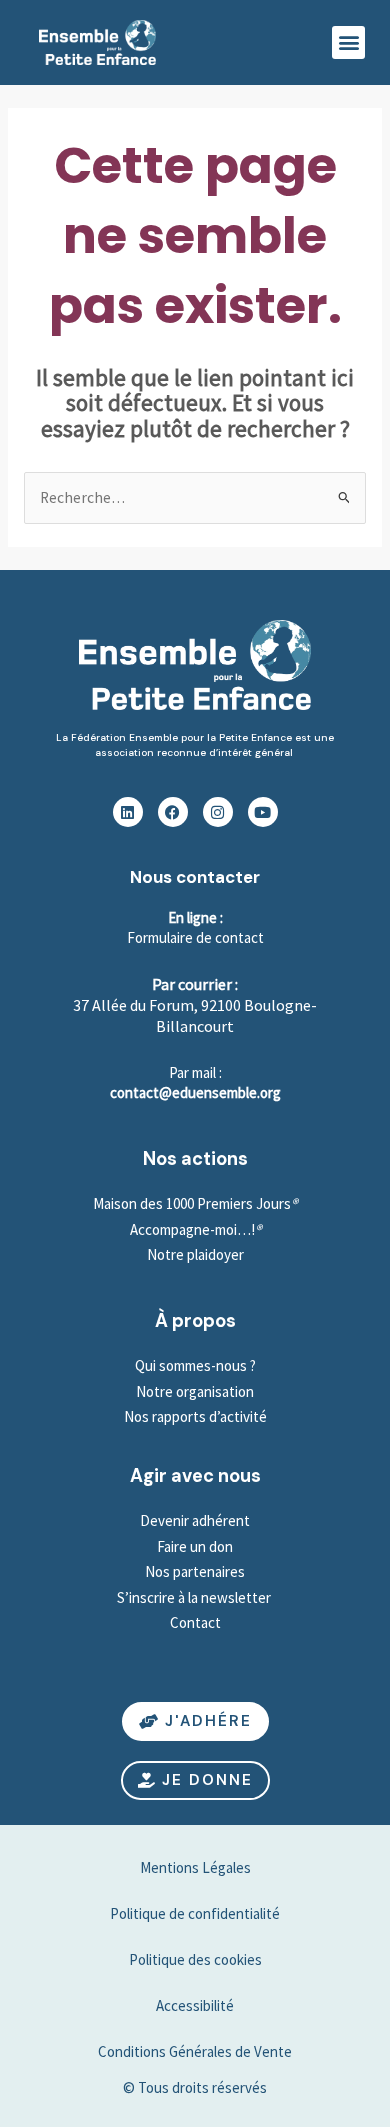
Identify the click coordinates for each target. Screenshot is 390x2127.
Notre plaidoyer (195, 1254)
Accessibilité (195, 2005)
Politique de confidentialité (195, 1913)
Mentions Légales (195, 1867)
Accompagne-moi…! (192, 1229)
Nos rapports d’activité (195, 1416)
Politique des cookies (195, 1959)
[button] (348, 42)
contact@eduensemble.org (195, 1092)
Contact (195, 1622)
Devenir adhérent (195, 1520)
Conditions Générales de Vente (195, 2051)
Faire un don (195, 1546)
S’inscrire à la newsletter (195, 1597)
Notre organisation (195, 1391)
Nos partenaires (195, 1571)
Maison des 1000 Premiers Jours (192, 1203)
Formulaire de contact (195, 937)
